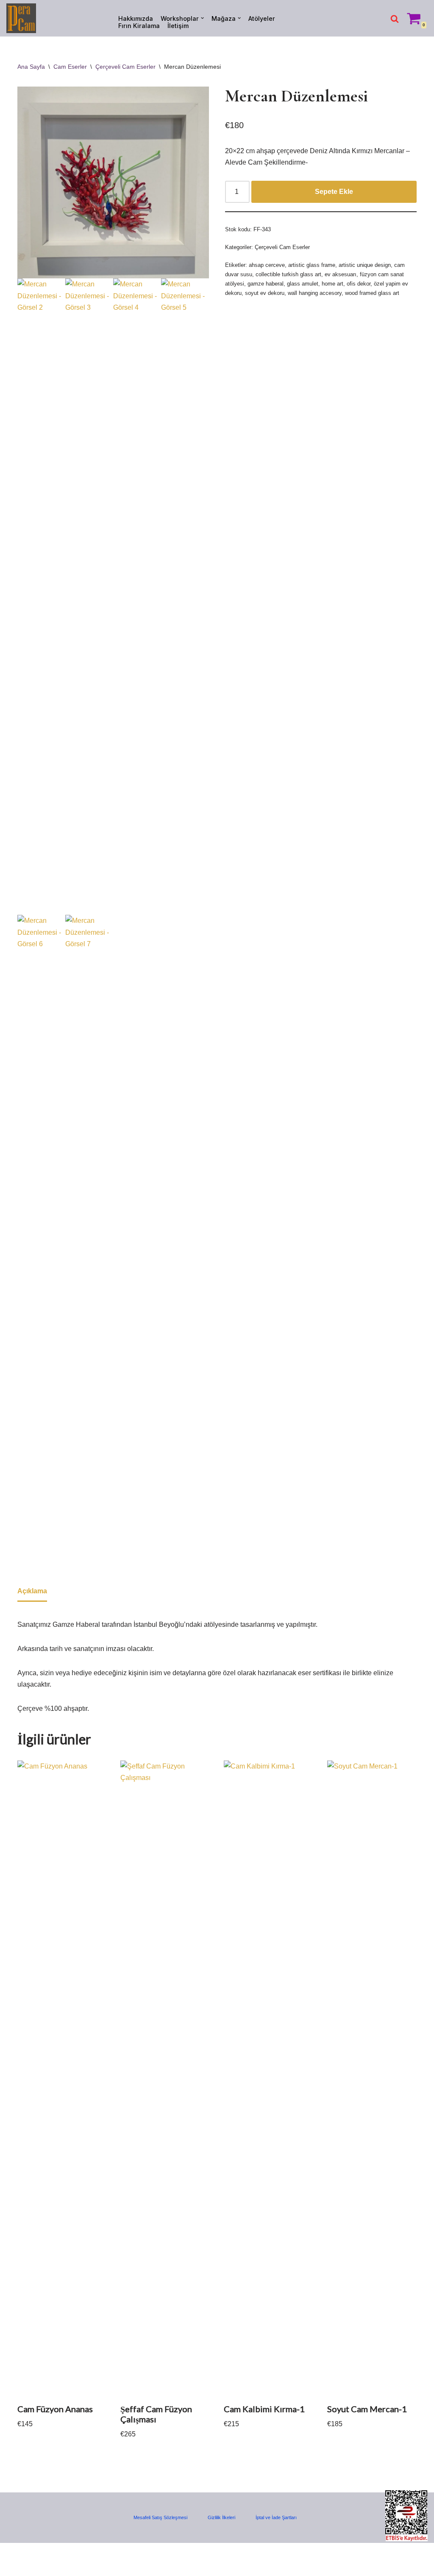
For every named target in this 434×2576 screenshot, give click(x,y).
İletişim (178, 26)
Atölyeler (262, 18)
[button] (202, 18)
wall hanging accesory (315, 293)
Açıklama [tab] (32, 1591)
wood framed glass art (372, 293)
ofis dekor (359, 284)
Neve (14, 2554)
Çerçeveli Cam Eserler (125, 67)
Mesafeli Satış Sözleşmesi (160, 2517)
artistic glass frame (312, 265)
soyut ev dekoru (265, 293)
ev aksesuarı (341, 274)
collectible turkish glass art (288, 274)
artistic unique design (365, 265)
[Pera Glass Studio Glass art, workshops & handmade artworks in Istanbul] (21, 18)
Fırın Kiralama (139, 26)
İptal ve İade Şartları (276, 2517)
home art (332, 284)
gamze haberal (266, 284)
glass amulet (303, 284)
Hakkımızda (136, 18)
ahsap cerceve (267, 265)
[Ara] (395, 19)
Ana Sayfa (31, 67)
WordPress (44, 2554)
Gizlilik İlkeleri (221, 2517)
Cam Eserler (70, 67)
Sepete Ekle (334, 192)
